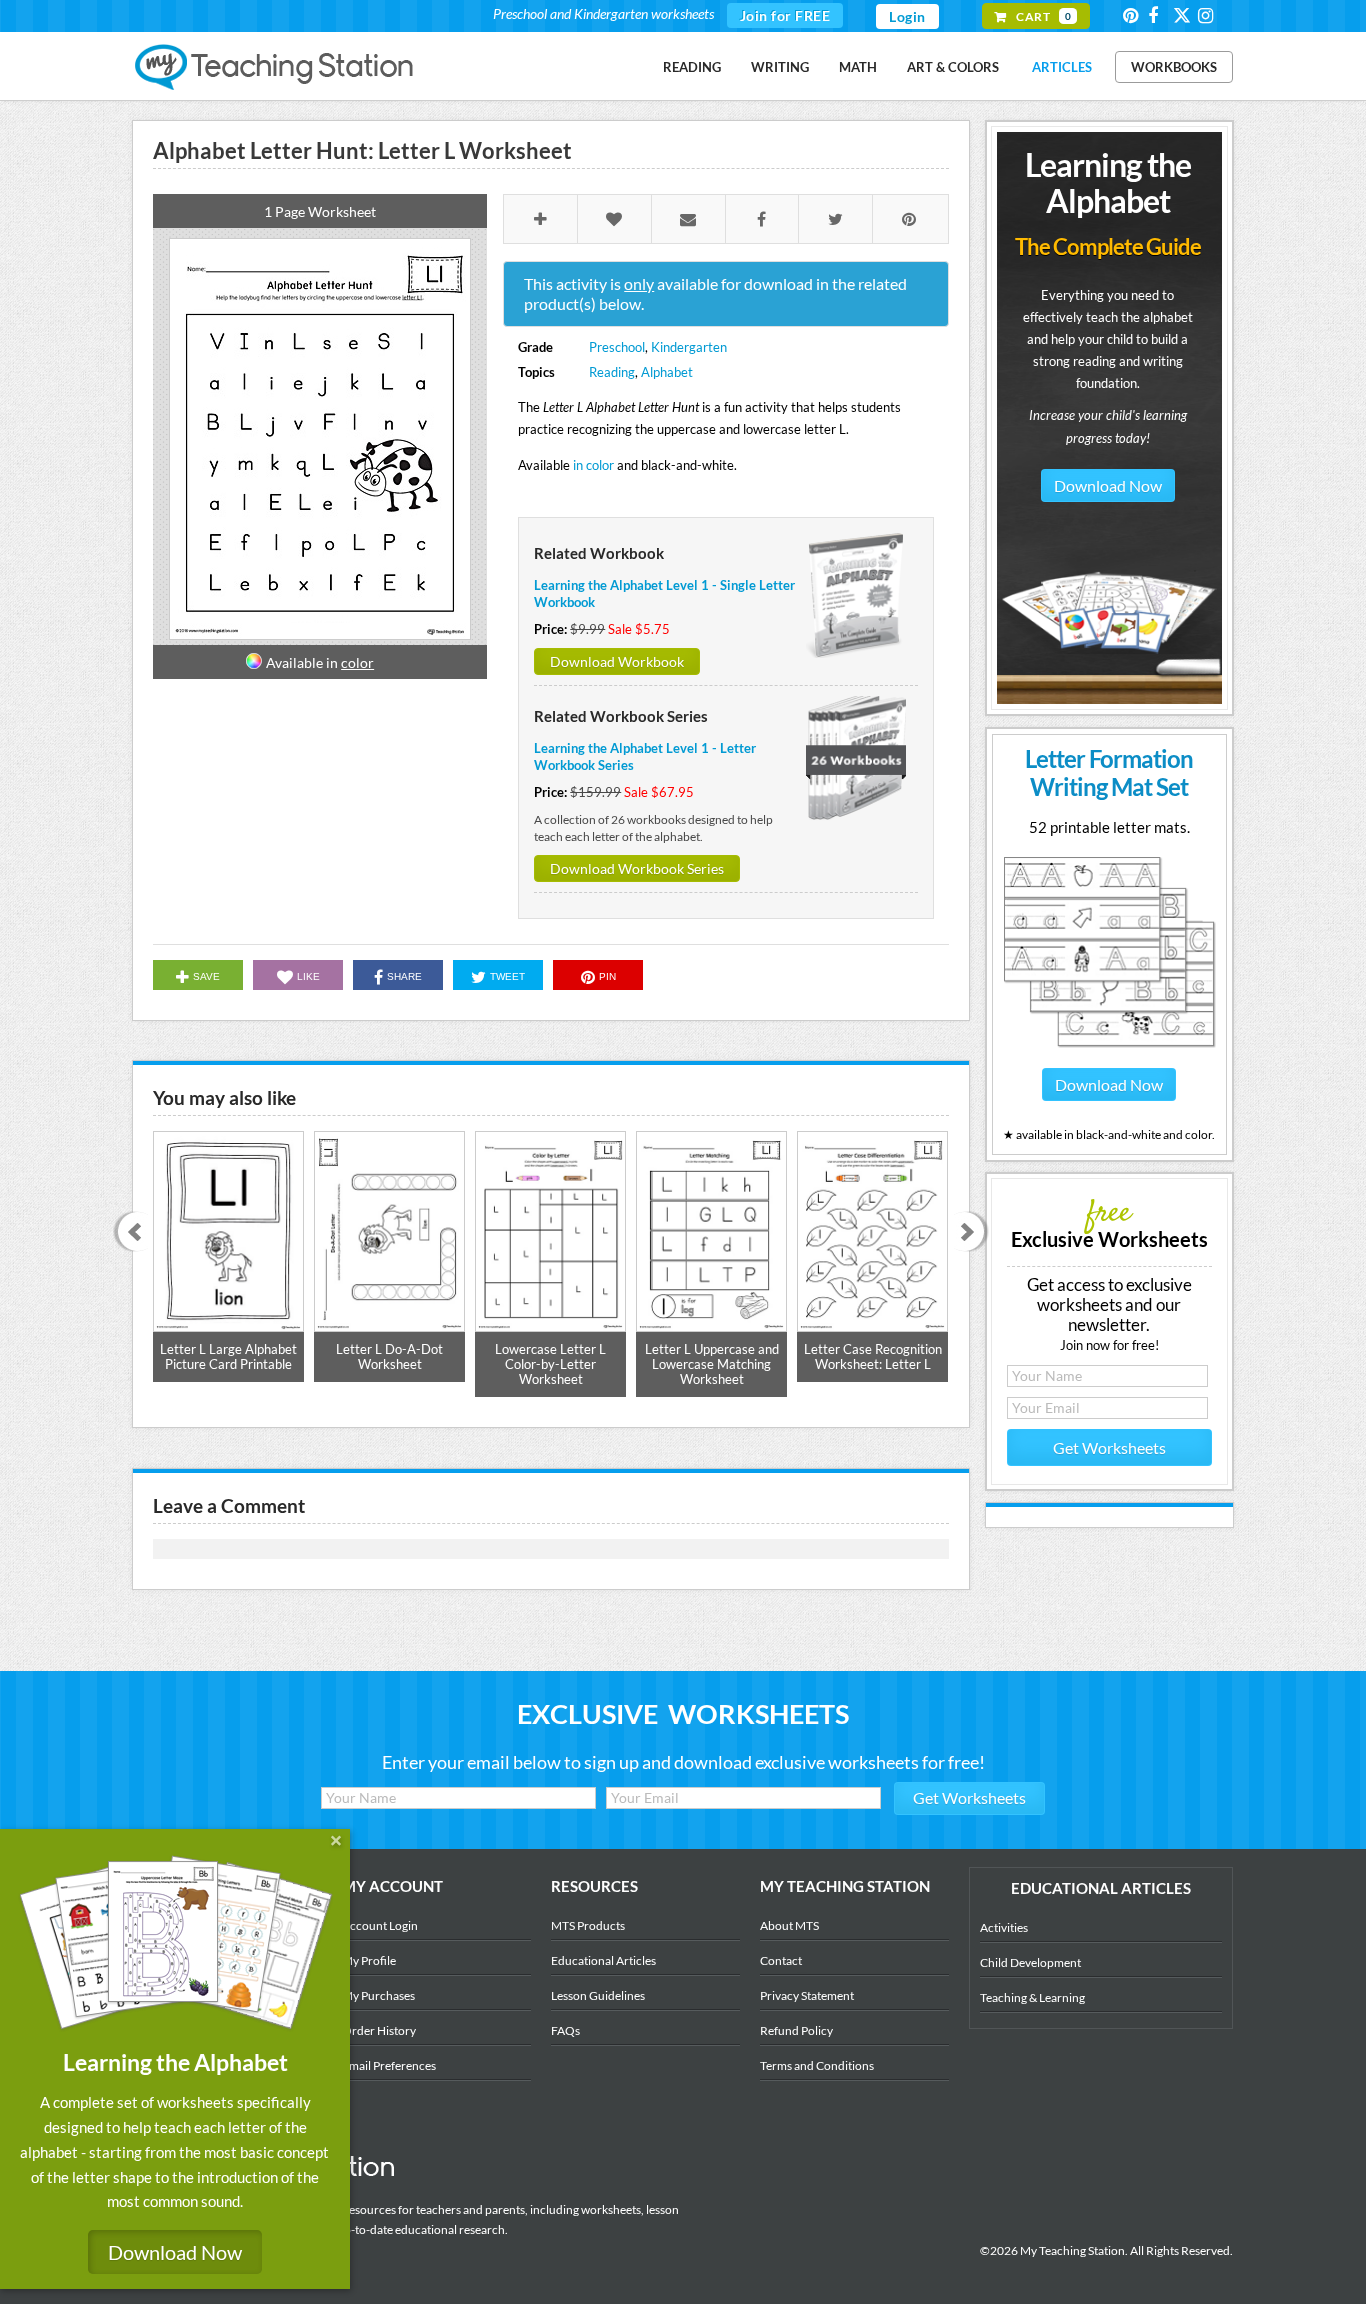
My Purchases (378, 1995)
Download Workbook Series (637, 868)
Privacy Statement (807, 1995)
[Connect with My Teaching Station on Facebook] (1159, 15)
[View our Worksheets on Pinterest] (1134, 15)
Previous (130, 1233)
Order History (379, 2030)
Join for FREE (785, 15)
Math (858, 67)
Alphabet (667, 372)
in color (593, 465)
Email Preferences (389, 2065)
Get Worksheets (1109, 1447)
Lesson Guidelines (598, 1995)
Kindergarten (689, 347)
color (357, 662)
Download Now (1108, 485)
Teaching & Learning (1032, 1997)
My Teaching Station (275, 68)
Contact (781, 1960)
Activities (1004, 1927)
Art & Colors (953, 67)
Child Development (1030, 1962)
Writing (780, 67)
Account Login (380, 1925)
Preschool (617, 347)
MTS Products (588, 1925)
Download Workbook (617, 661)
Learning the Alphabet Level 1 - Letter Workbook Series (645, 756)
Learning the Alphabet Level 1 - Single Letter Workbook (664, 593)
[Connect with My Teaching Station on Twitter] (1184, 14)
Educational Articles (603, 1960)
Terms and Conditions (817, 2065)
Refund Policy (796, 2030)
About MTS (789, 1925)
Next (971, 1233)
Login (907, 16)
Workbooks (1174, 67)
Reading (692, 67)
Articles (1062, 67)
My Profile (369, 1960)
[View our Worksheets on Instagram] (1209, 15)
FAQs (565, 2030)
